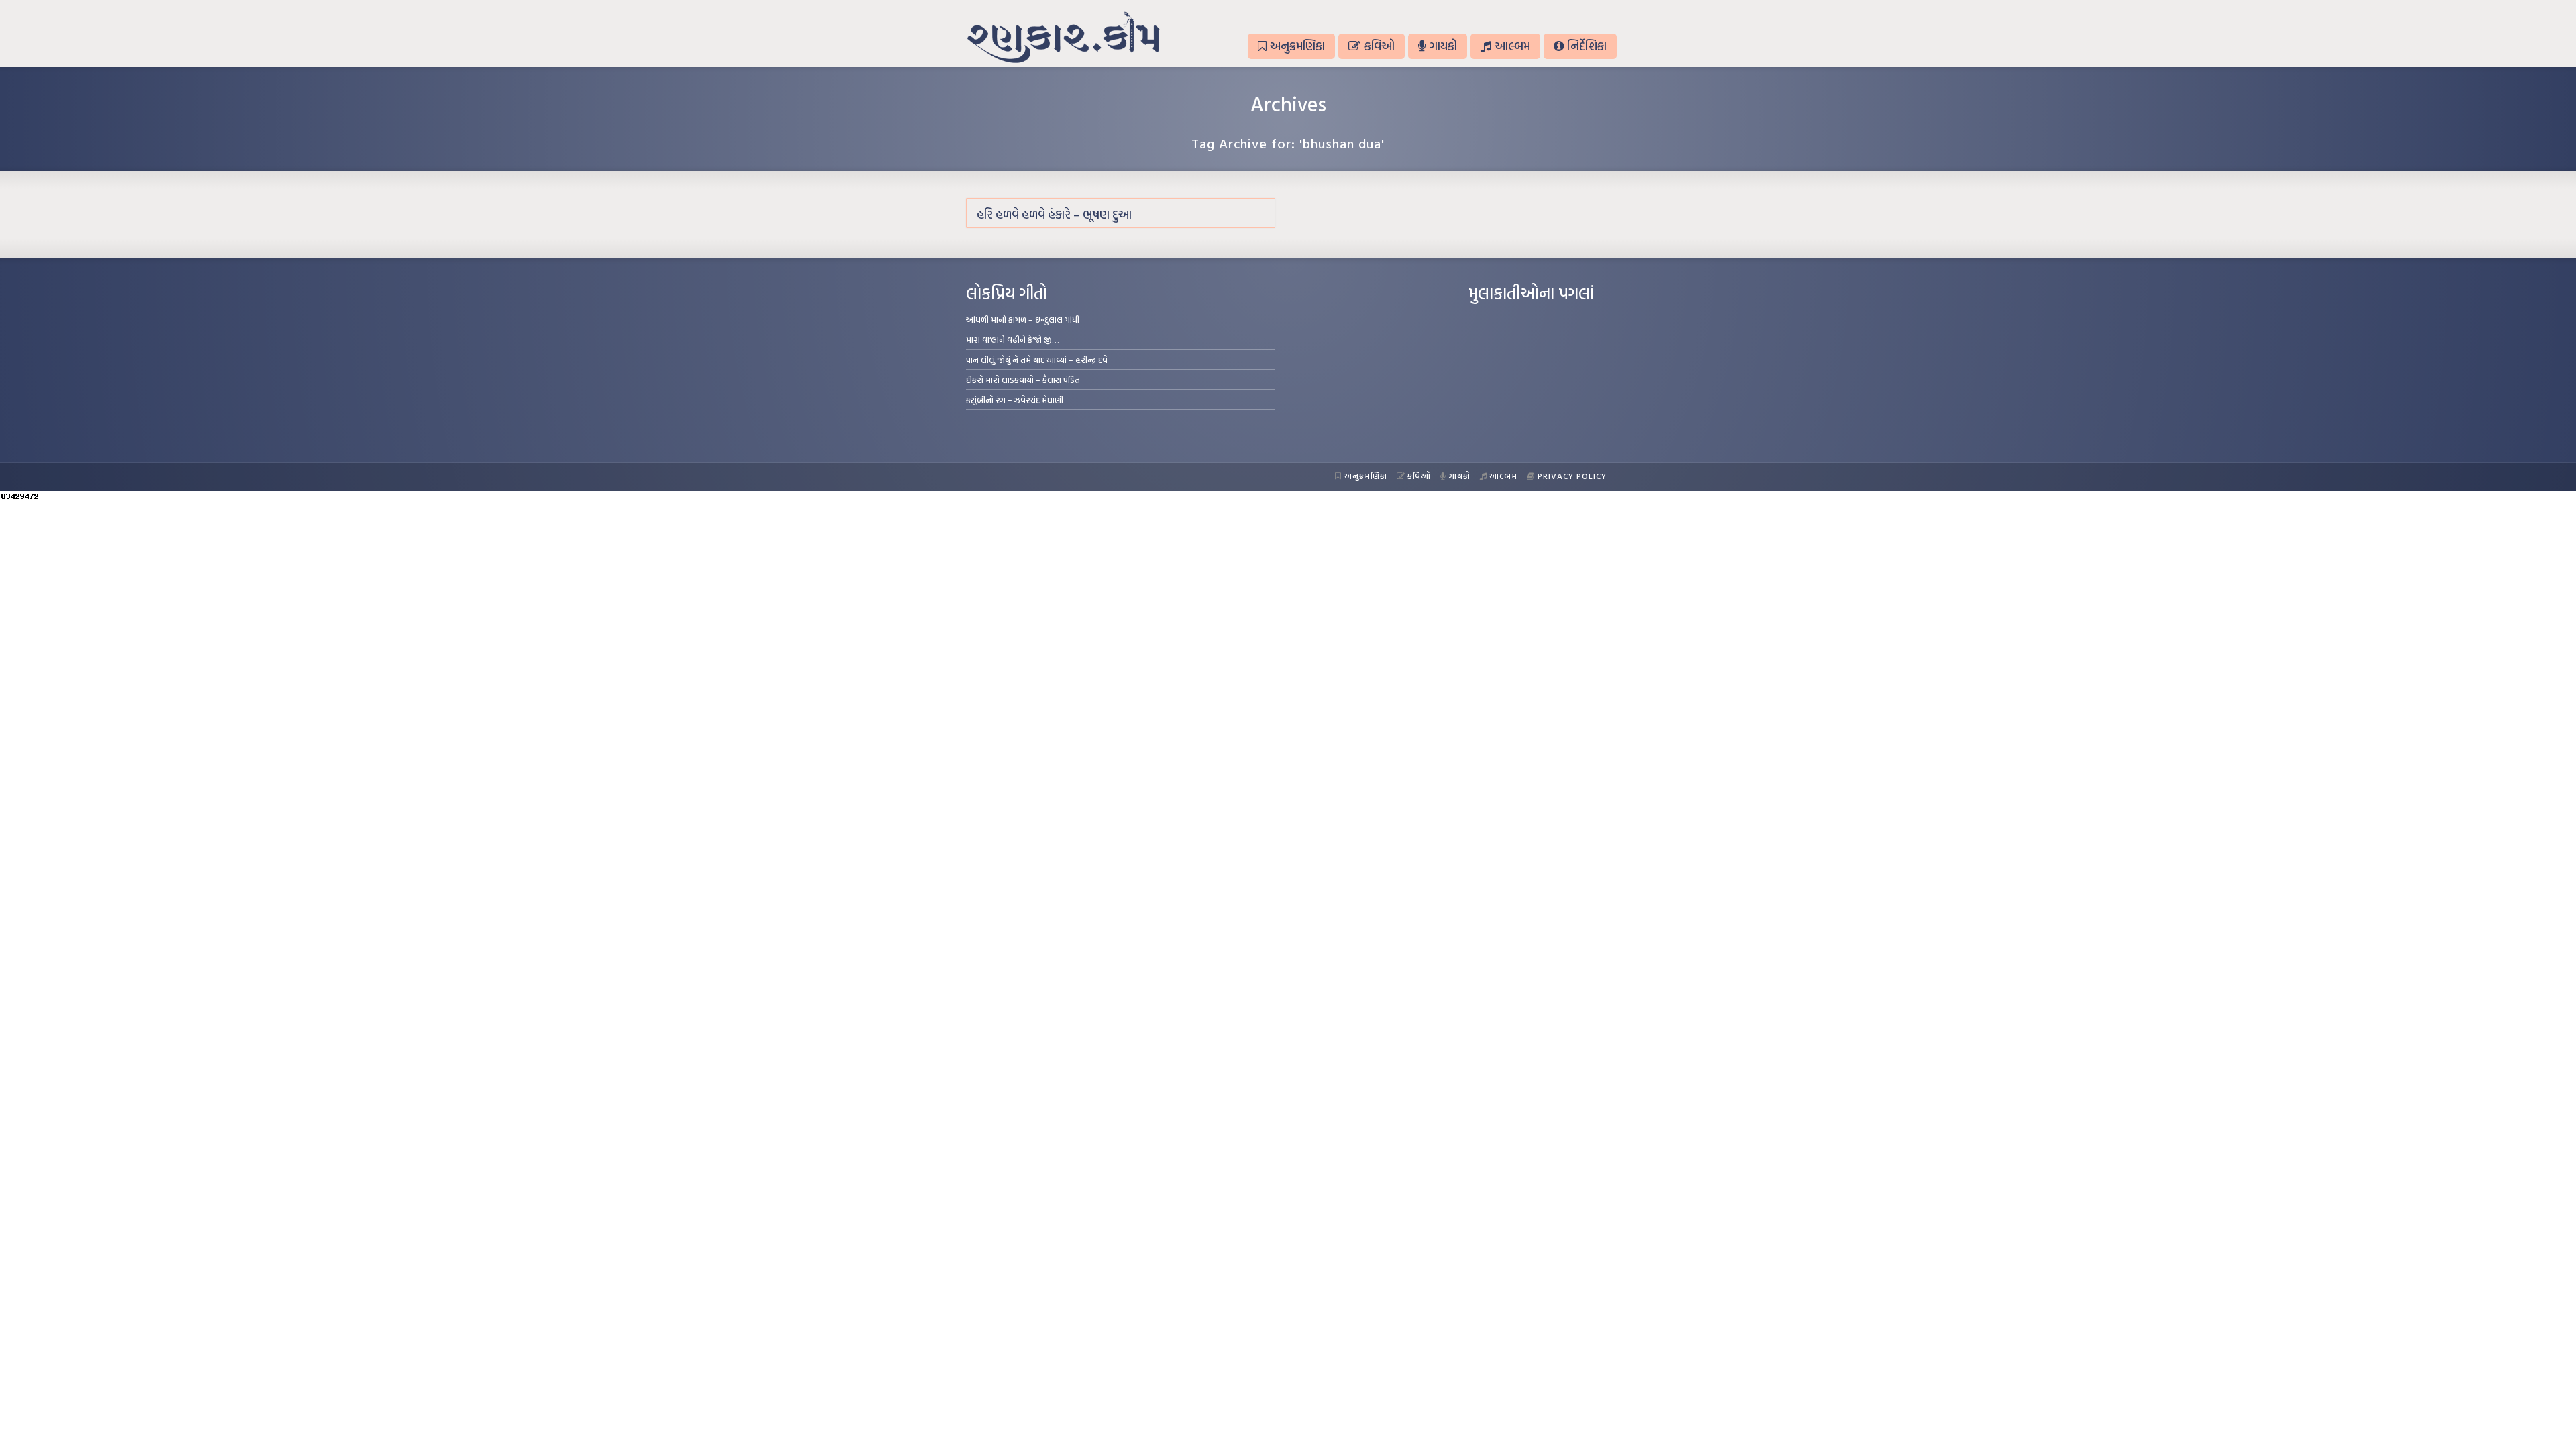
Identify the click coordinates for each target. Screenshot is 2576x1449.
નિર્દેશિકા (1587, 46)
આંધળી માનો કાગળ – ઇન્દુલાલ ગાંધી (1023, 319)
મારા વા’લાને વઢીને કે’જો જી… (1013, 339)
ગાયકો (1443, 46)
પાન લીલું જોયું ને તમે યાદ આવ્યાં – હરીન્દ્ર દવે (1037, 360)
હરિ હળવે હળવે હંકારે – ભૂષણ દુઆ (1054, 214)
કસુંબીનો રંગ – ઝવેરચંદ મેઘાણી (1015, 400)
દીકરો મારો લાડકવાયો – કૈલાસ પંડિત (1023, 380)
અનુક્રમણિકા (1297, 46)
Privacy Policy (1572, 476)
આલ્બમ (1512, 46)
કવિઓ (1380, 46)
